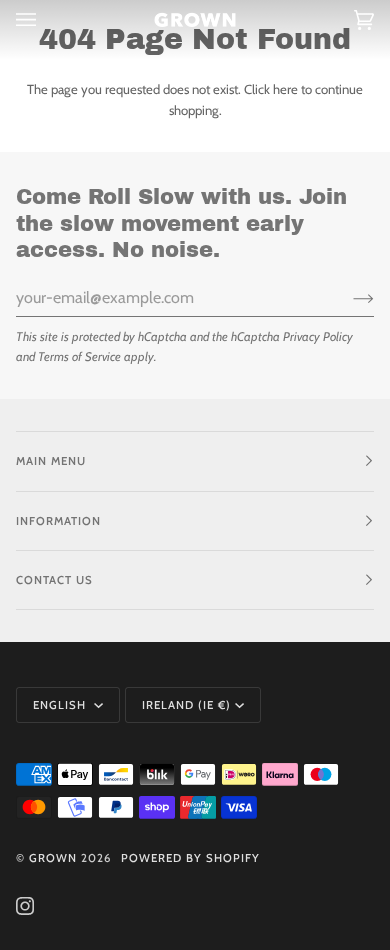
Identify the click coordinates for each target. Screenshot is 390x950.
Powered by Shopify (190, 858)
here (285, 89)
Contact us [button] (54, 580)
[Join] (347, 298)
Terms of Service (79, 356)
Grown (53, 858)
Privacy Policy (318, 336)
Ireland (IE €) (186, 705)
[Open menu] (46, 20)
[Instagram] (25, 906)
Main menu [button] (51, 461)
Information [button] (58, 521)
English (61, 705)
